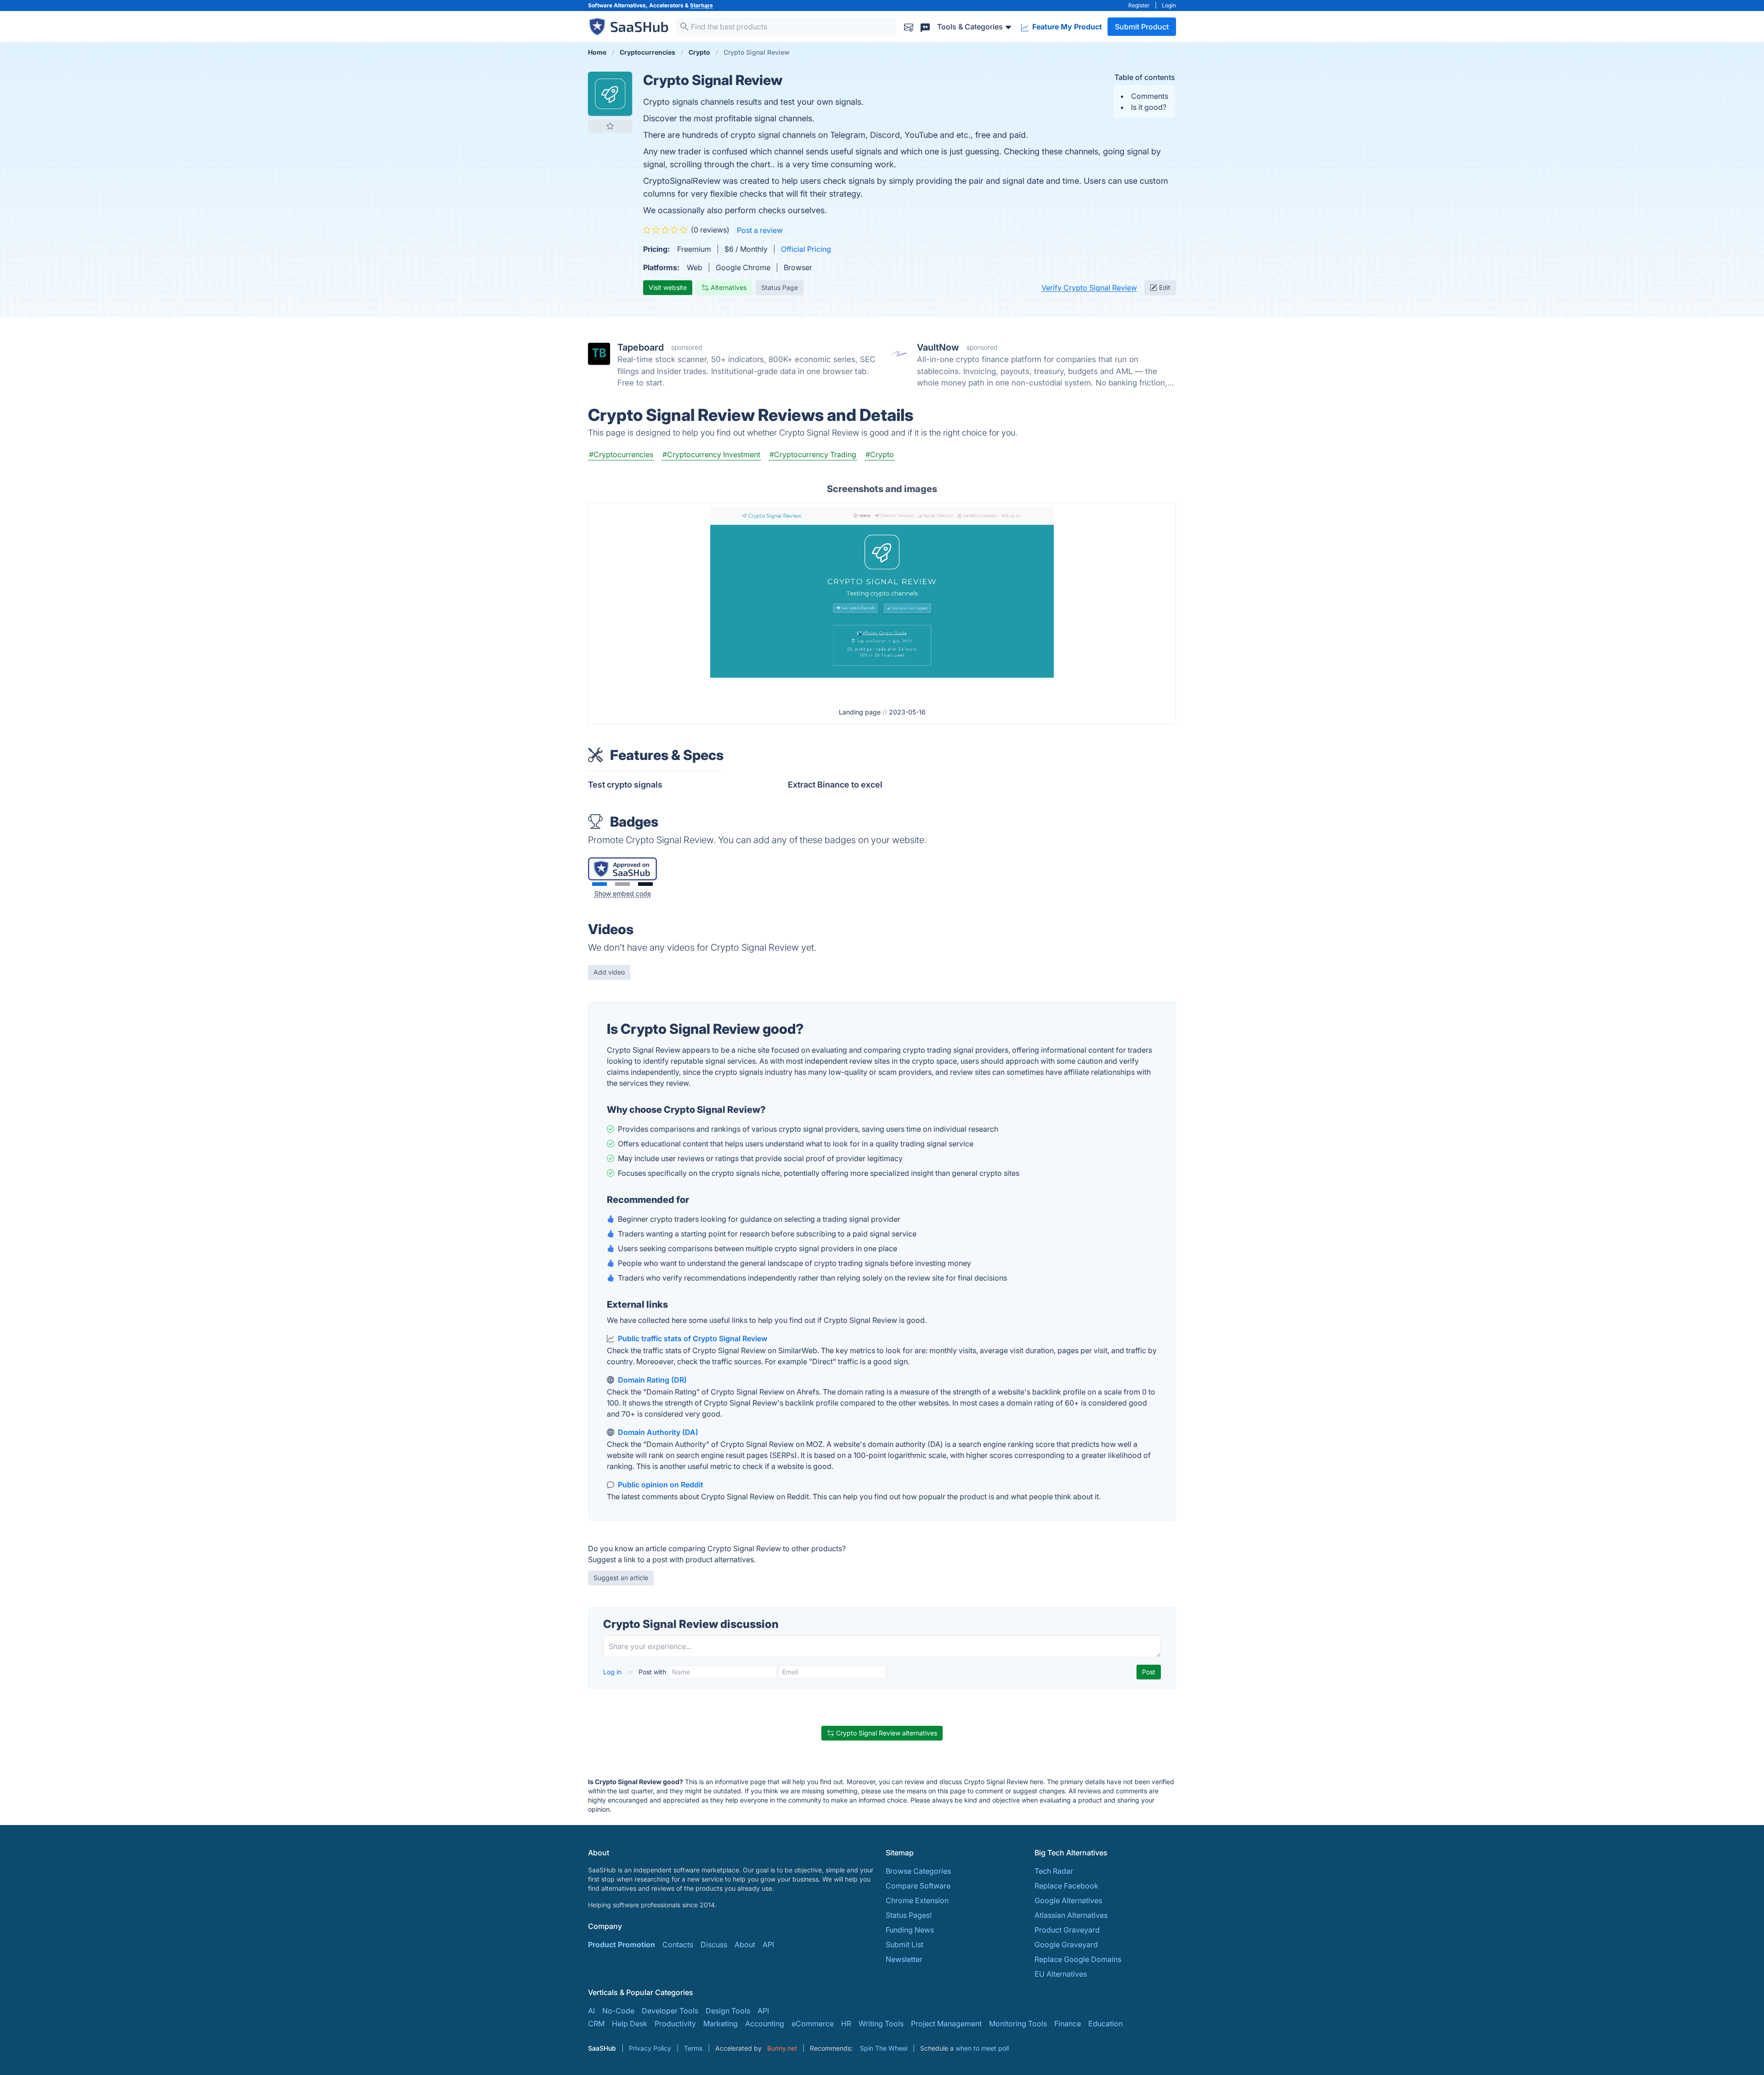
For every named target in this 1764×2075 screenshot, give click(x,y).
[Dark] (645, 884)
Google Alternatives (1068, 1900)
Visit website (668, 287)
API (768, 1945)
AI (591, 2011)
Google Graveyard (1066, 1945)
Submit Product (1142, 27)
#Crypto (880, 454)
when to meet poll (982, 2048)
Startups (701, 5)
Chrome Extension (917, 1900)
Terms (693, 2048)
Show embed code (623, 893)
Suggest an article (621, 1578)
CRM (596, 2024)
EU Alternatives (1061, 1974)
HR (846, 2024)
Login (1169, 5)
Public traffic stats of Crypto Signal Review (693, 1338)
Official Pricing (806, 249)
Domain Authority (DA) (658, 1432)
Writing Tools (881, 2024)
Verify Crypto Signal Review (1089, 288)
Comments (1150, 96)
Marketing (721, 2024)
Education (1105, 2024)
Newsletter (904, 1959)
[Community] (925, 26)
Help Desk (630, 2024)
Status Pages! (909, 1915)
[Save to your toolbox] (610, 126)
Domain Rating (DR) (652, 1380)
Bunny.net (782, 2048)
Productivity (675, 2024)
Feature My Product (1066, 27)
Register (1139, 5)
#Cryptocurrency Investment (711, 454)
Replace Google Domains (1078, 1959)
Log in (613, 1672)
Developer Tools (670, 2011)
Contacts (678, 1945)
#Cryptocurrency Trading (813, 454)
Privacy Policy (650, 2048)
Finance (1068, 2024)
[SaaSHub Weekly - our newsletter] (909, 26)
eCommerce (813, 2024)
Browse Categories (918, 1871)
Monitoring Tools (1018, 2024)
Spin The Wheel (884, 2048)
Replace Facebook (1066, 1886)
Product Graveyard (1067, 1930)
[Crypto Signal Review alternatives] (610, 94)
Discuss (714, 1945)
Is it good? (1149, 107)
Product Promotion (622, 1945)
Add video (609, 972)
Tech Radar (1054, 1871)
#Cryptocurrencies (621, 454)
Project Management (946, 2024)
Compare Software (918, 1886)
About (745, 1945)
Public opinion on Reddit (661, 1485)
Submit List (905, 1945)
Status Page (780, 287)
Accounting (765, 2024)
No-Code (618, 2011)
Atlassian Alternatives (1071, 1915)
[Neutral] (622, 884)
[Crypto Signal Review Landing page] (882, 602)
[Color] (599, 884)
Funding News (910, 1930)
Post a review (760, 230)
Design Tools (728, 2011)
